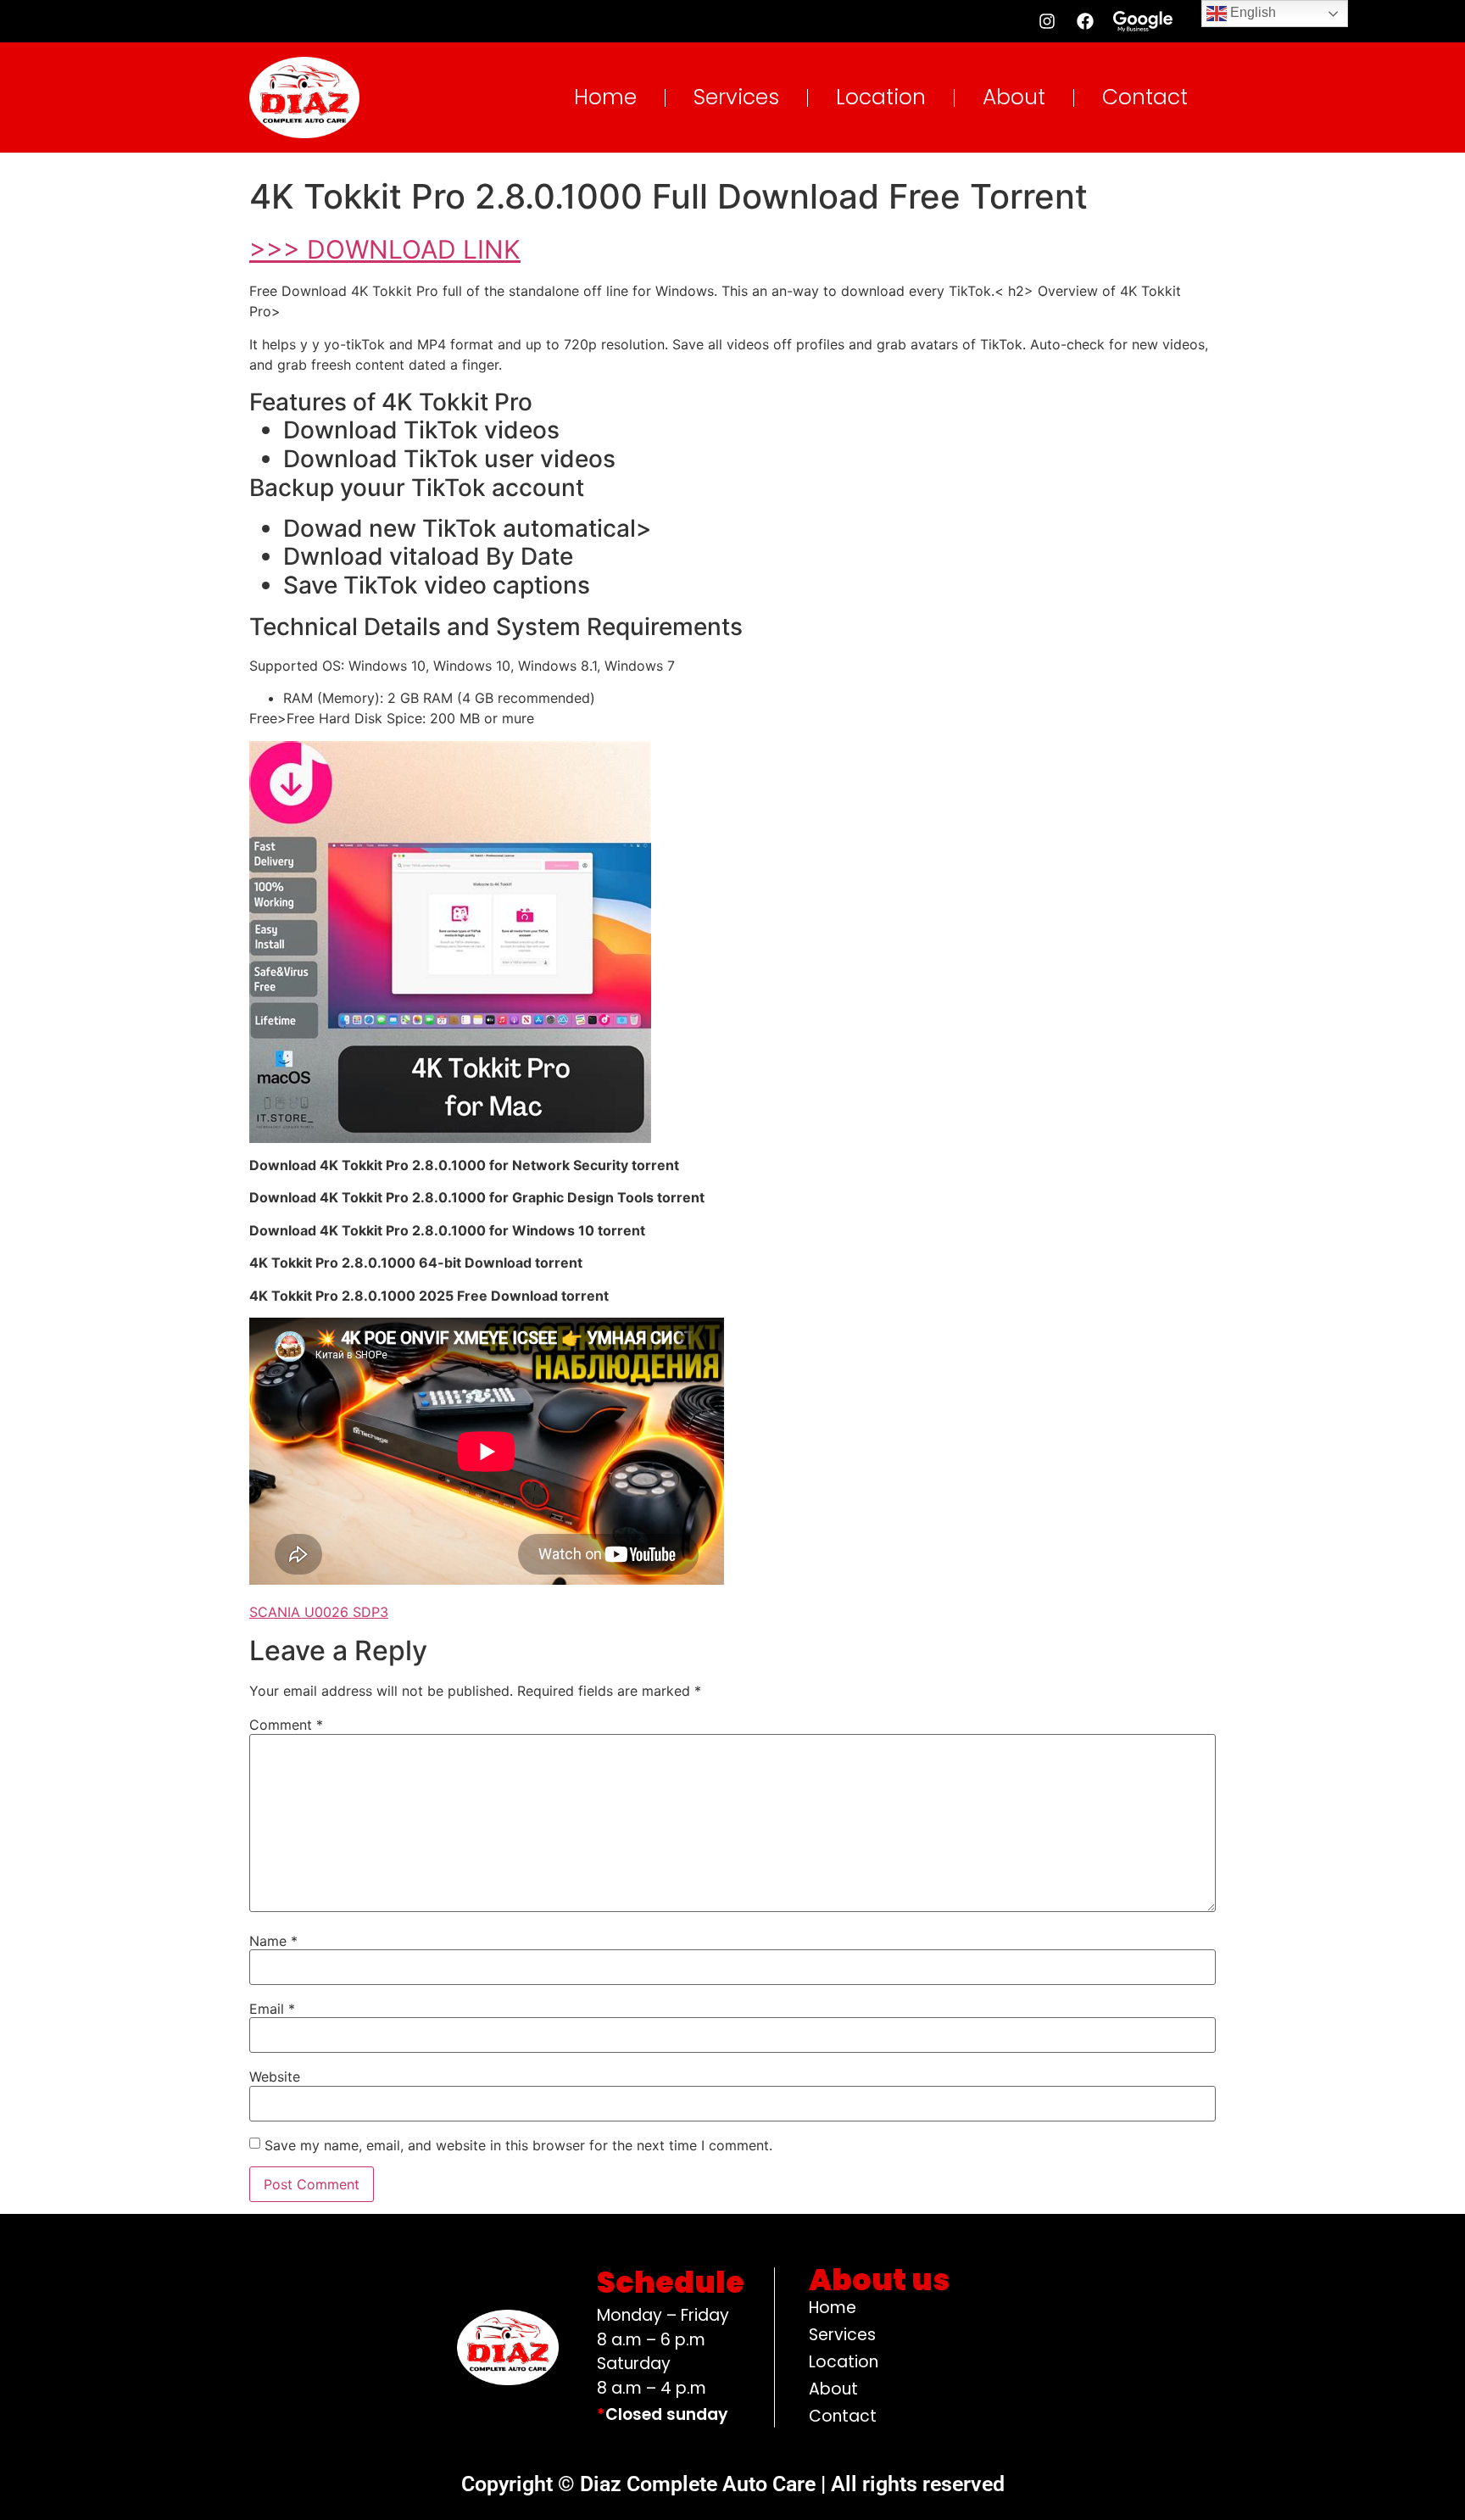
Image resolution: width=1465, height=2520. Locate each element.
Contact (1145, 97)
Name (273, 1941)
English (1251, 12)
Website (275, 2077)
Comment (286, 1725)
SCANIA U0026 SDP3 (319, 1612)
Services (736, 97)
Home (605, 97)
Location (881, 97)
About (1014, 97)
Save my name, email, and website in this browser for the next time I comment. (518, 2145)
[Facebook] (1085, 21)
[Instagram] (1047, 21)
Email (272, 2009)
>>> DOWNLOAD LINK (385, 249)
